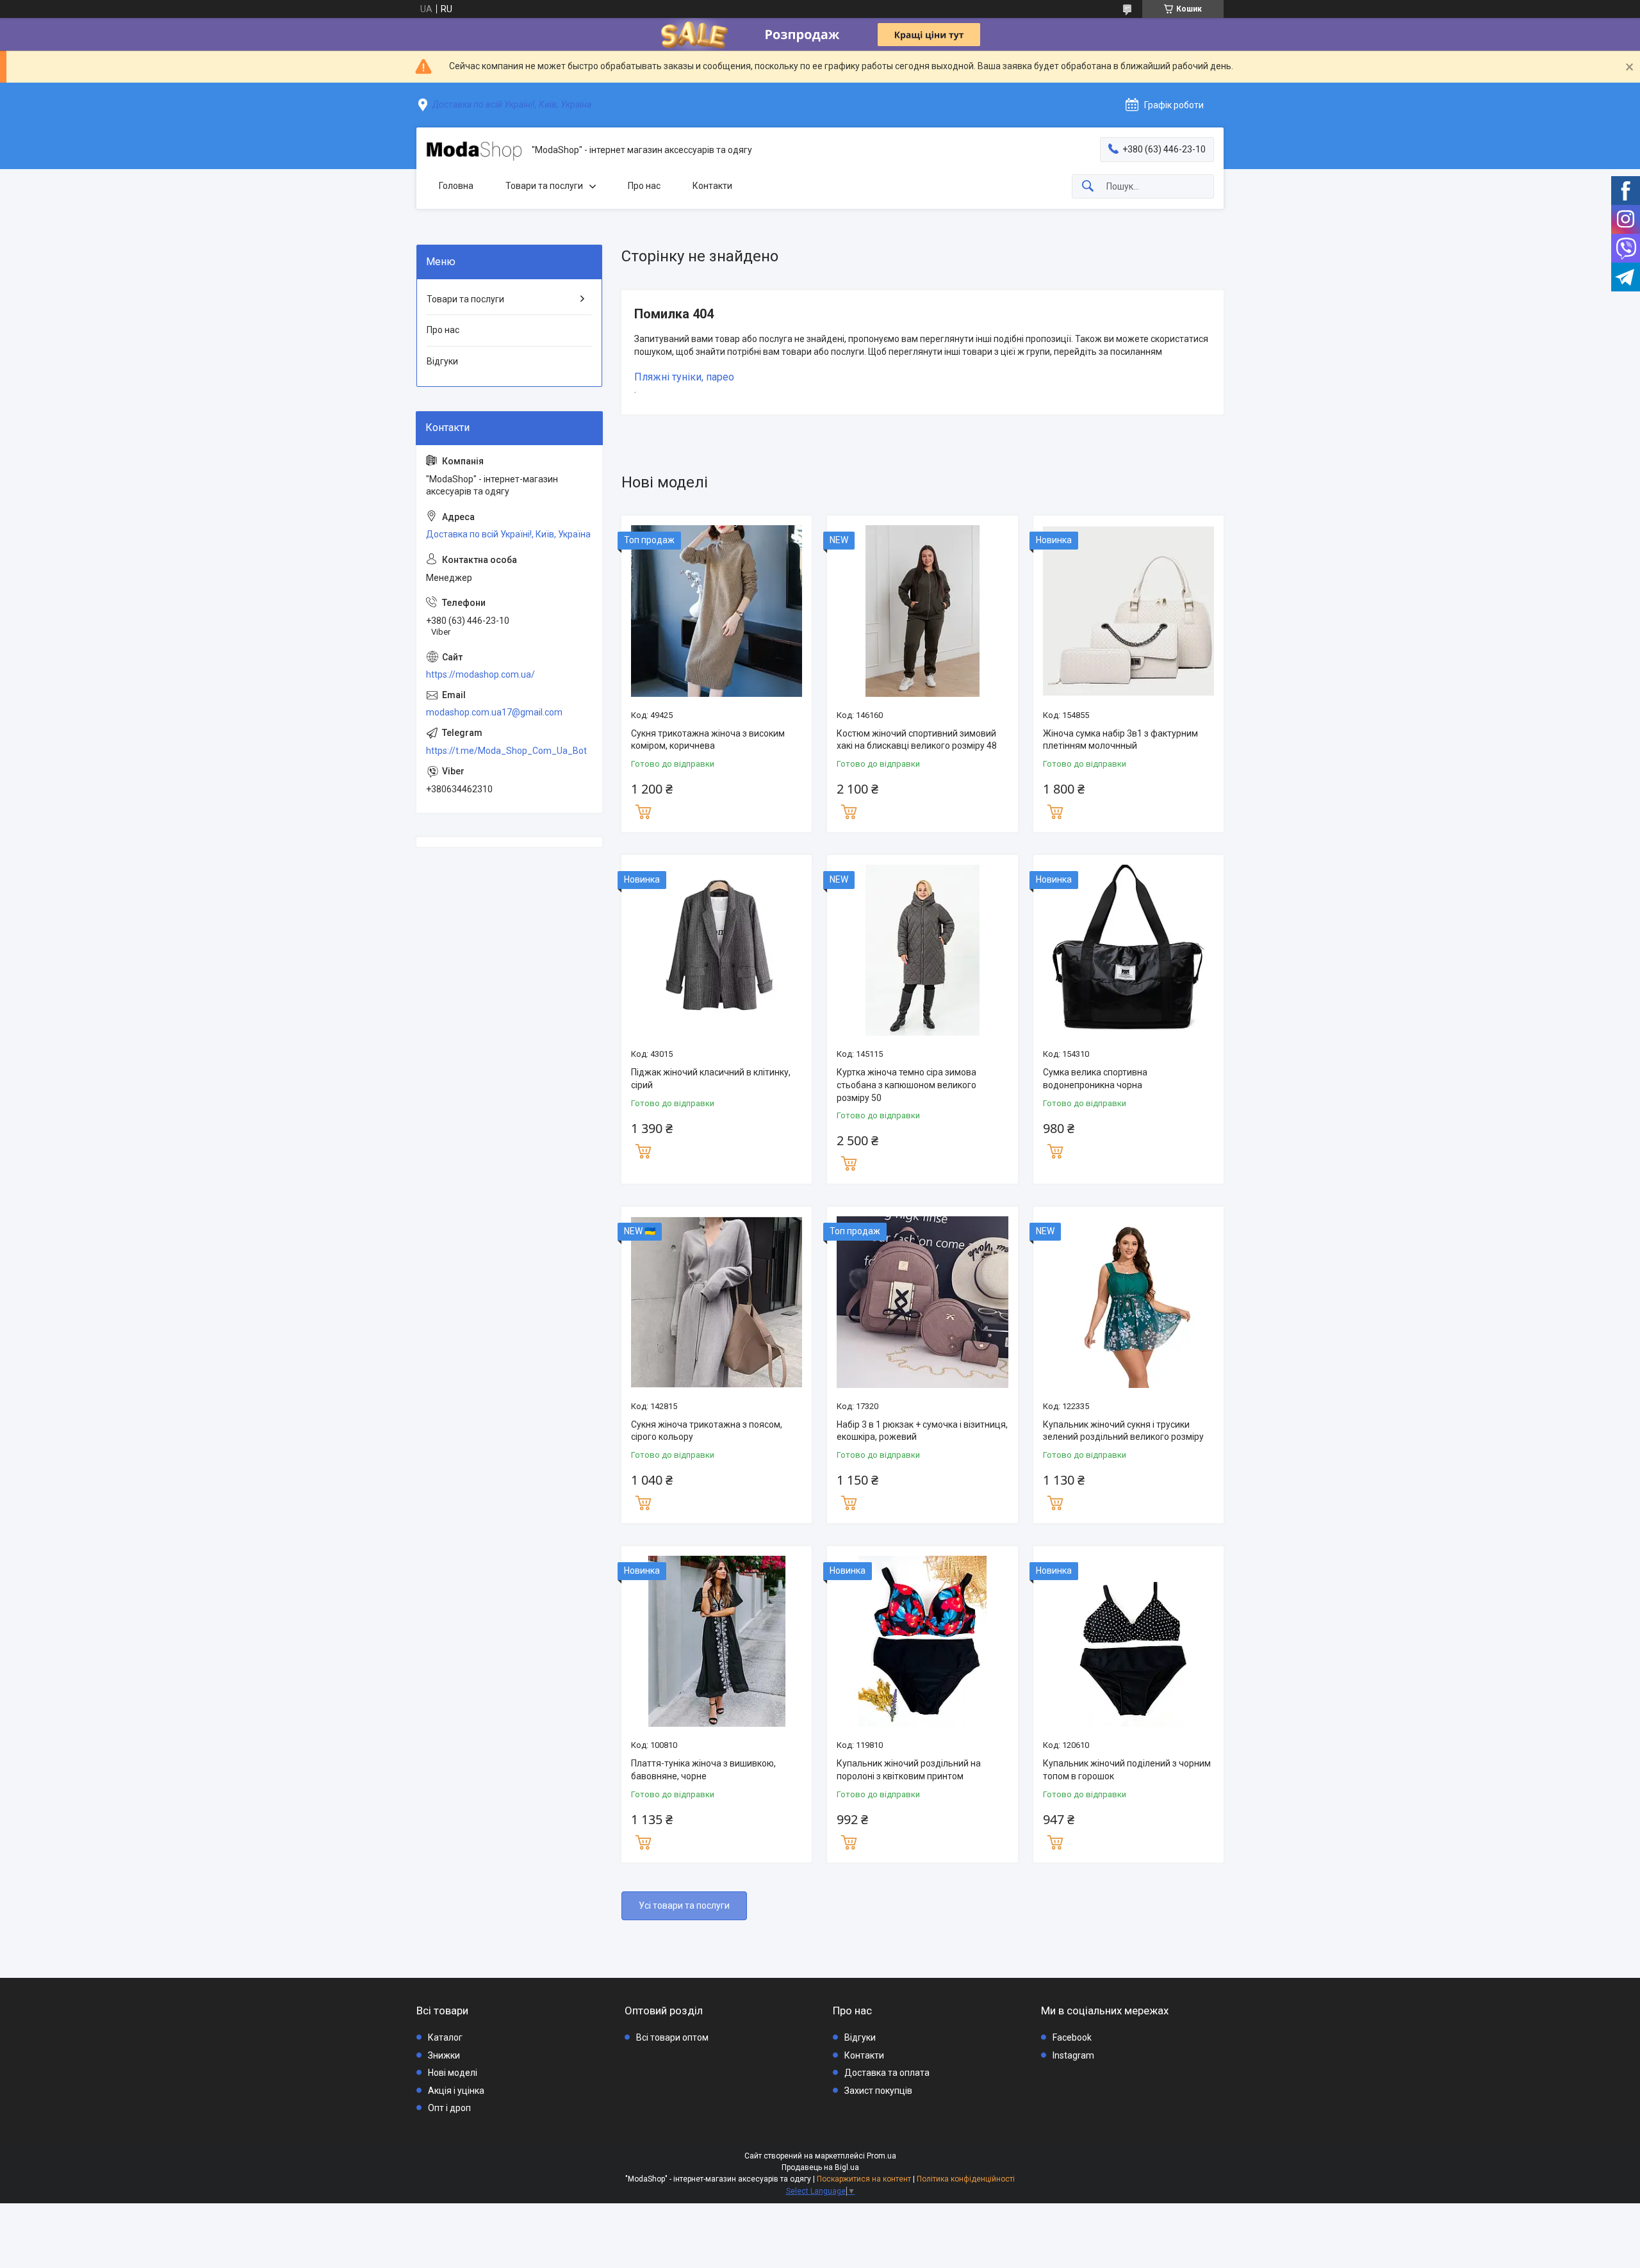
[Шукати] (1088, 187)
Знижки (444, 2055)
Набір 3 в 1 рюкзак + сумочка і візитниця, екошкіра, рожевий (922, 1431)
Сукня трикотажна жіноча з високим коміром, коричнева (708, 740)
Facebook (1072, 2037)
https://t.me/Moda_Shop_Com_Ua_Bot (506, 751)
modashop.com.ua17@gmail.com (494, 712)
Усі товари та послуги (684, 1905)
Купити (643, 810)
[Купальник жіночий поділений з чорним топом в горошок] (1128, 1641)
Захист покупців (878, 2091)
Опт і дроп (449, 2108)
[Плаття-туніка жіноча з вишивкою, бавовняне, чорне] (717, 1641)
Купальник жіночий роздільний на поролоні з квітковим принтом (909, 1770)
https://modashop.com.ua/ (480, 674)
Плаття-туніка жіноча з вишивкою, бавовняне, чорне (703, 1770)
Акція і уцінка (456, 2091)
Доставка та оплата (887, 2073)
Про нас (644, 186)
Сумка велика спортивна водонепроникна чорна (1095, 1079)
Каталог (445, 2037)
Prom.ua (881, 2156)
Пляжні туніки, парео (684, 377)
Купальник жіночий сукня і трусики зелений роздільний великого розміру (1123, 1431)
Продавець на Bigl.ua (820, 2167)
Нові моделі (453, 2073)
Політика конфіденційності (966, 2179)
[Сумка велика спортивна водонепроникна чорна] (1128, 950)
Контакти (712, 186)
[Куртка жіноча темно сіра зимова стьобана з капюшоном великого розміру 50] (922, 950)
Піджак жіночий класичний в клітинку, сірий (711, 1079)
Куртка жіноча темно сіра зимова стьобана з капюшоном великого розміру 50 (906, 1085)
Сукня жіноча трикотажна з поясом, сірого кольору (707, 1431)
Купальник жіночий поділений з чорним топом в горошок (1127, 1770)
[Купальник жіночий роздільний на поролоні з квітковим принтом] (922, 1641)
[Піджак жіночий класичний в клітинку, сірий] (717, 950)
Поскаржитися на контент (864, 2179)
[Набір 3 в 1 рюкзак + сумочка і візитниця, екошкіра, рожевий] (922, 1302)
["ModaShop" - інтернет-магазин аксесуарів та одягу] (474, 151)
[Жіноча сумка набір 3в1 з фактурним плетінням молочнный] (1128, 611)
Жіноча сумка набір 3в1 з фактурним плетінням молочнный (1120, 740)
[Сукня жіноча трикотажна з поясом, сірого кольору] (717, 1302)
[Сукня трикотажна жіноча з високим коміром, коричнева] (717, 611)
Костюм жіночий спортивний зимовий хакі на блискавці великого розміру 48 (917, 740)
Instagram (1073, 2055)
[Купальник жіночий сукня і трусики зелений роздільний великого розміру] (1128, 1302)
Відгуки (442, 361)
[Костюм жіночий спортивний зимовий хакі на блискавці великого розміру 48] (922, 611)
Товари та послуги (544, 186)
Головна (456, 186)
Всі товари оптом (672, 2037)
